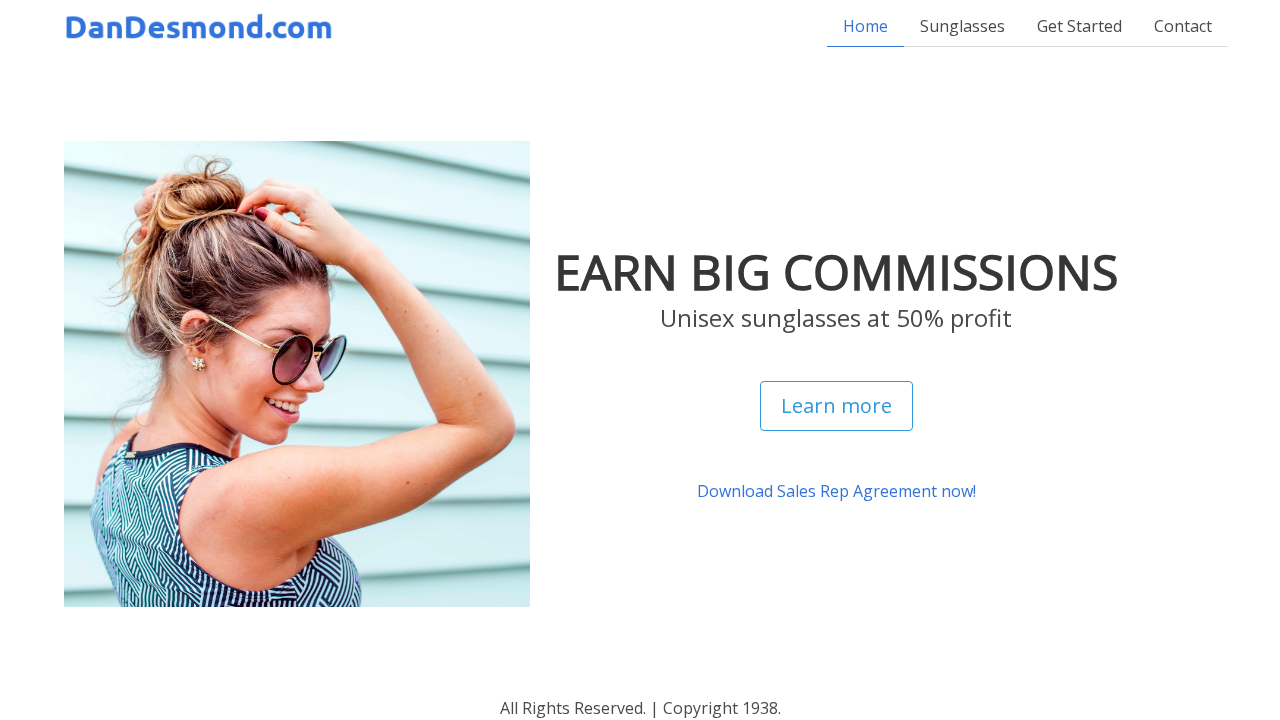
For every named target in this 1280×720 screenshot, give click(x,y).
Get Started (1079, 26)
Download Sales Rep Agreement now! (836, 491)
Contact (1183, 26)
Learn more (836, 405)
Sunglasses (962, 26)
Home (865, 26)
